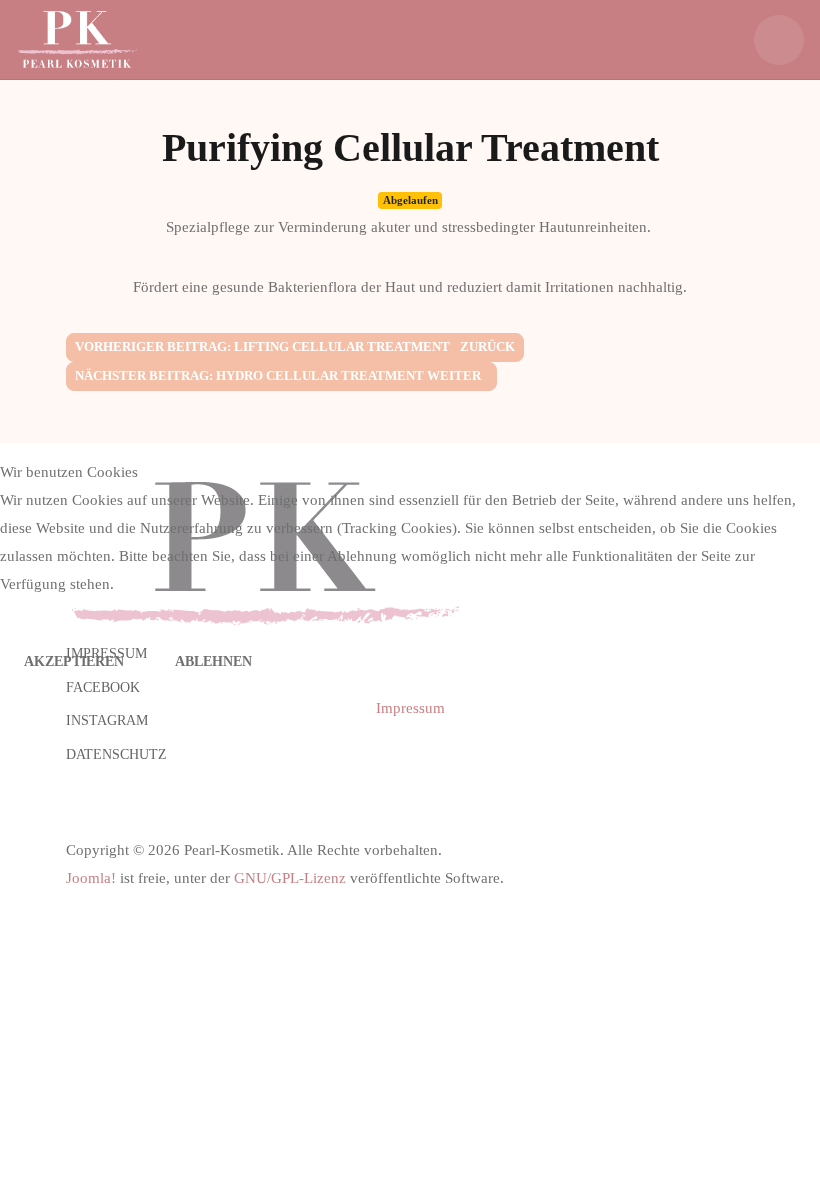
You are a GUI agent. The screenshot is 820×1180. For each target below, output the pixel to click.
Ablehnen (213, 661)
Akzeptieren (74, 661)
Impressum (410, 708)
